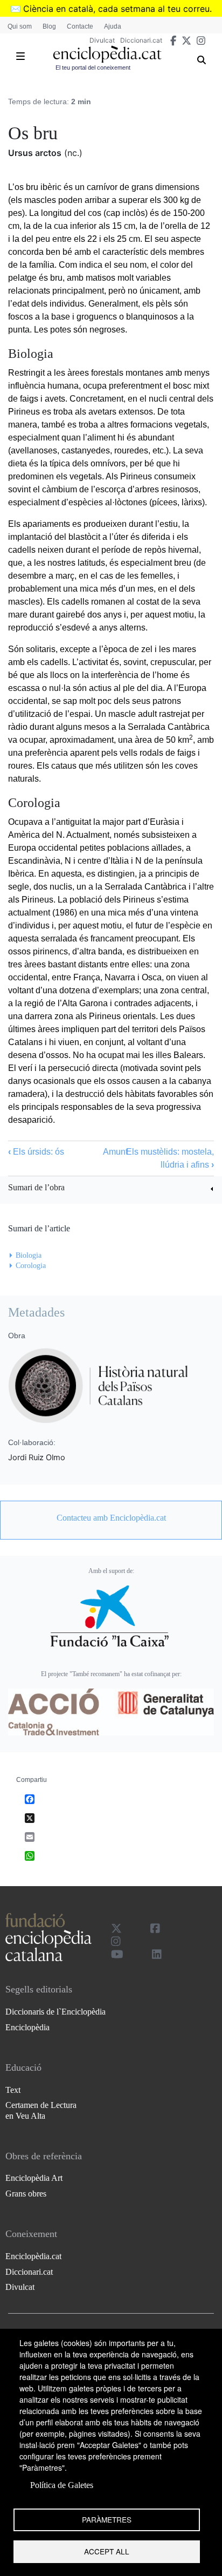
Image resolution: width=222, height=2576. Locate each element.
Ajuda (113, 26)
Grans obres (26, 2194)
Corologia (31, 1266)
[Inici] (107, 54)
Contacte (80, 26)
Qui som (20, 26)
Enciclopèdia (27, 2027)
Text (13, 2090)
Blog (49, 26)
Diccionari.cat (141, 40)
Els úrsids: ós (36, 1152)
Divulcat (102, 40)
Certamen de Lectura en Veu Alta (41, 2110)
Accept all (107, 2551)
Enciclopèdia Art (34, 2178)
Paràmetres (107, 2519)
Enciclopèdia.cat (33, 2256)
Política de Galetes (62, 2485)
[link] (111, 1189)
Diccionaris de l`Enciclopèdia (55, 2012)
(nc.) (73, 153)
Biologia (29, 1255)
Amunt (115, 1152)
